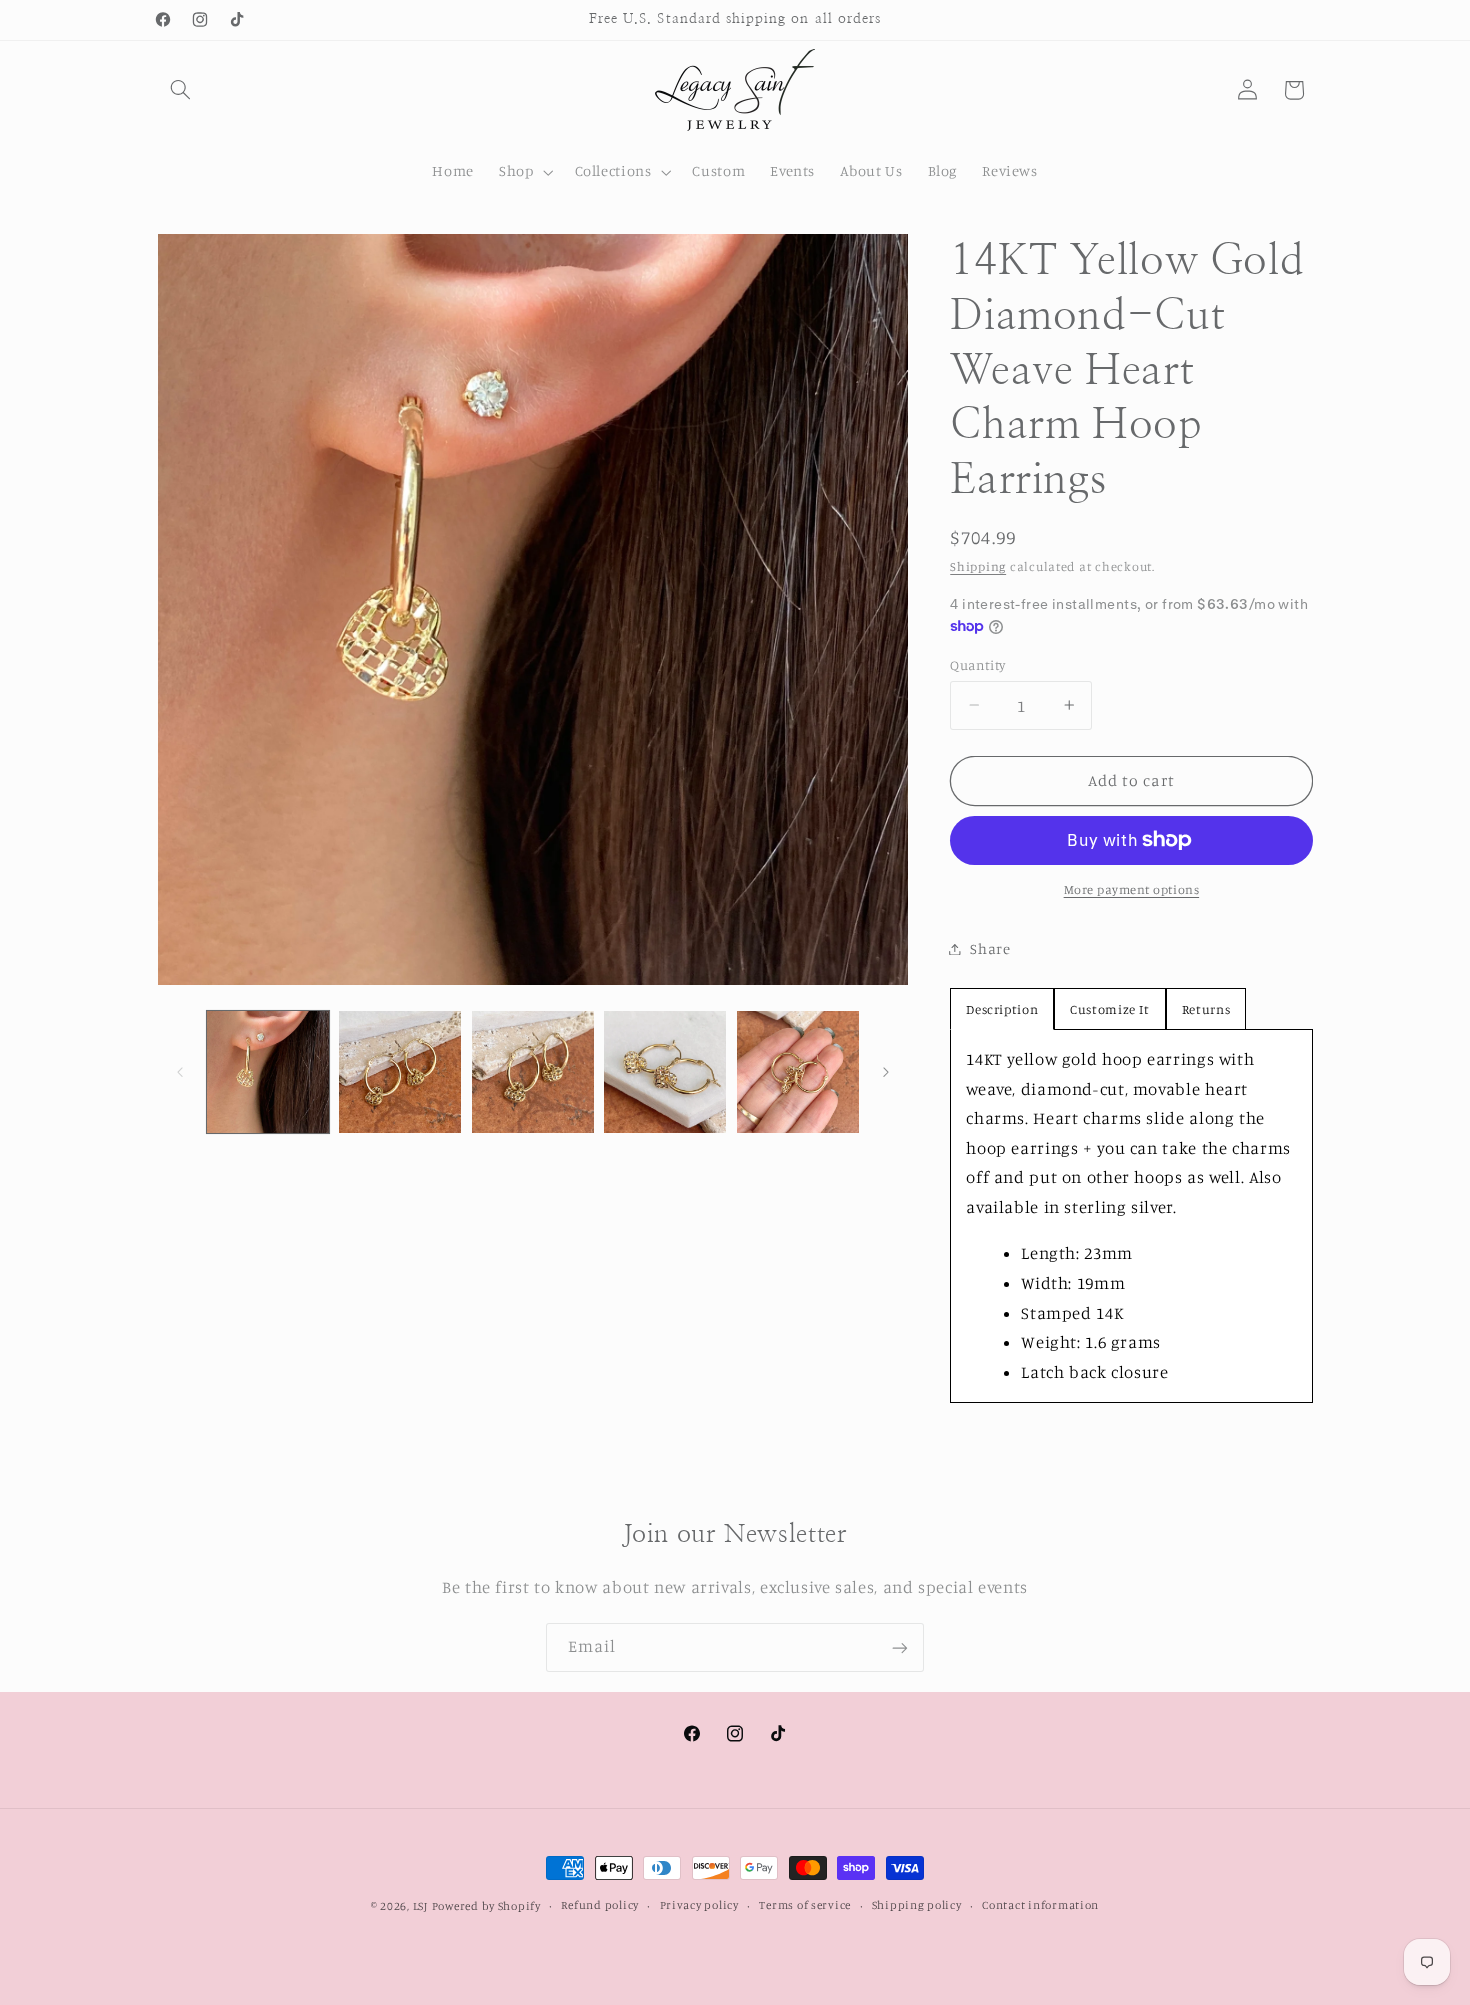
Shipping (978, 566)
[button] (181, 90)
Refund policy (600, 1906)
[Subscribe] (900, 1647)
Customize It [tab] (1110, 1009)
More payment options (1132, 889)
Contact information (1040, 1906)
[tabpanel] (1131, 1216)
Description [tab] (1002, 1009)
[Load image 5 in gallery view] (798, 1072)
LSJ (420, 1906)
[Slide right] (886, 1072)
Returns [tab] (1206, 1009)
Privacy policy (699, 1906)
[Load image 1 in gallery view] (268, 1072)
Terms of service (805, 1906)
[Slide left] (180, 1072)
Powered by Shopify (486, 1906)
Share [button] (990, 948)
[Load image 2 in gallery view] (400, 1072)
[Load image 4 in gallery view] (665, 1072)
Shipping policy (917, 1906)
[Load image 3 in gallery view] (533, 1072)
